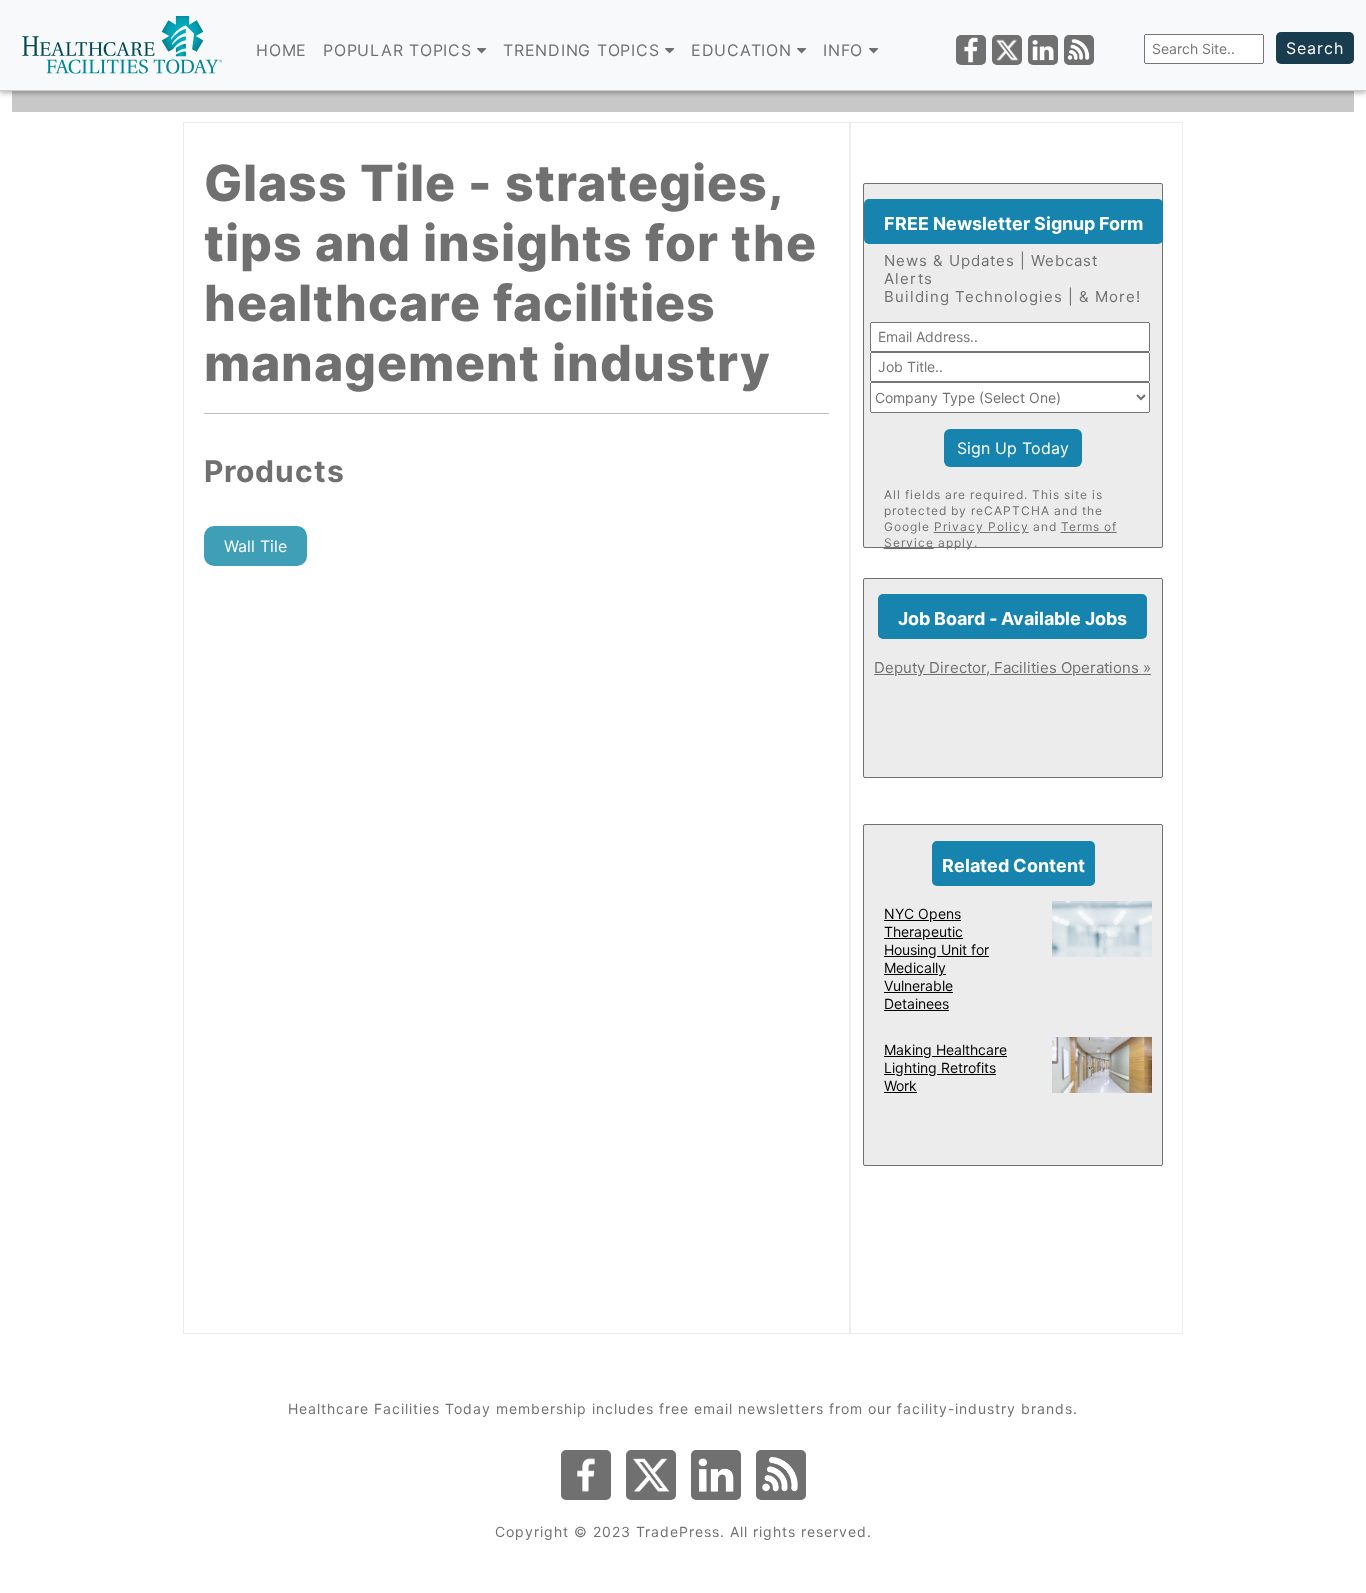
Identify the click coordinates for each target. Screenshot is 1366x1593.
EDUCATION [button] (744, 50)
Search (1315, 48)
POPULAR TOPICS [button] (400, 50)
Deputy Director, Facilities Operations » (1012, 667)
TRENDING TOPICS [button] (584, 50)
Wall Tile (255, 546)
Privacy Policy (981, 526)
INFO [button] (846, 50)
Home (281, 50)
